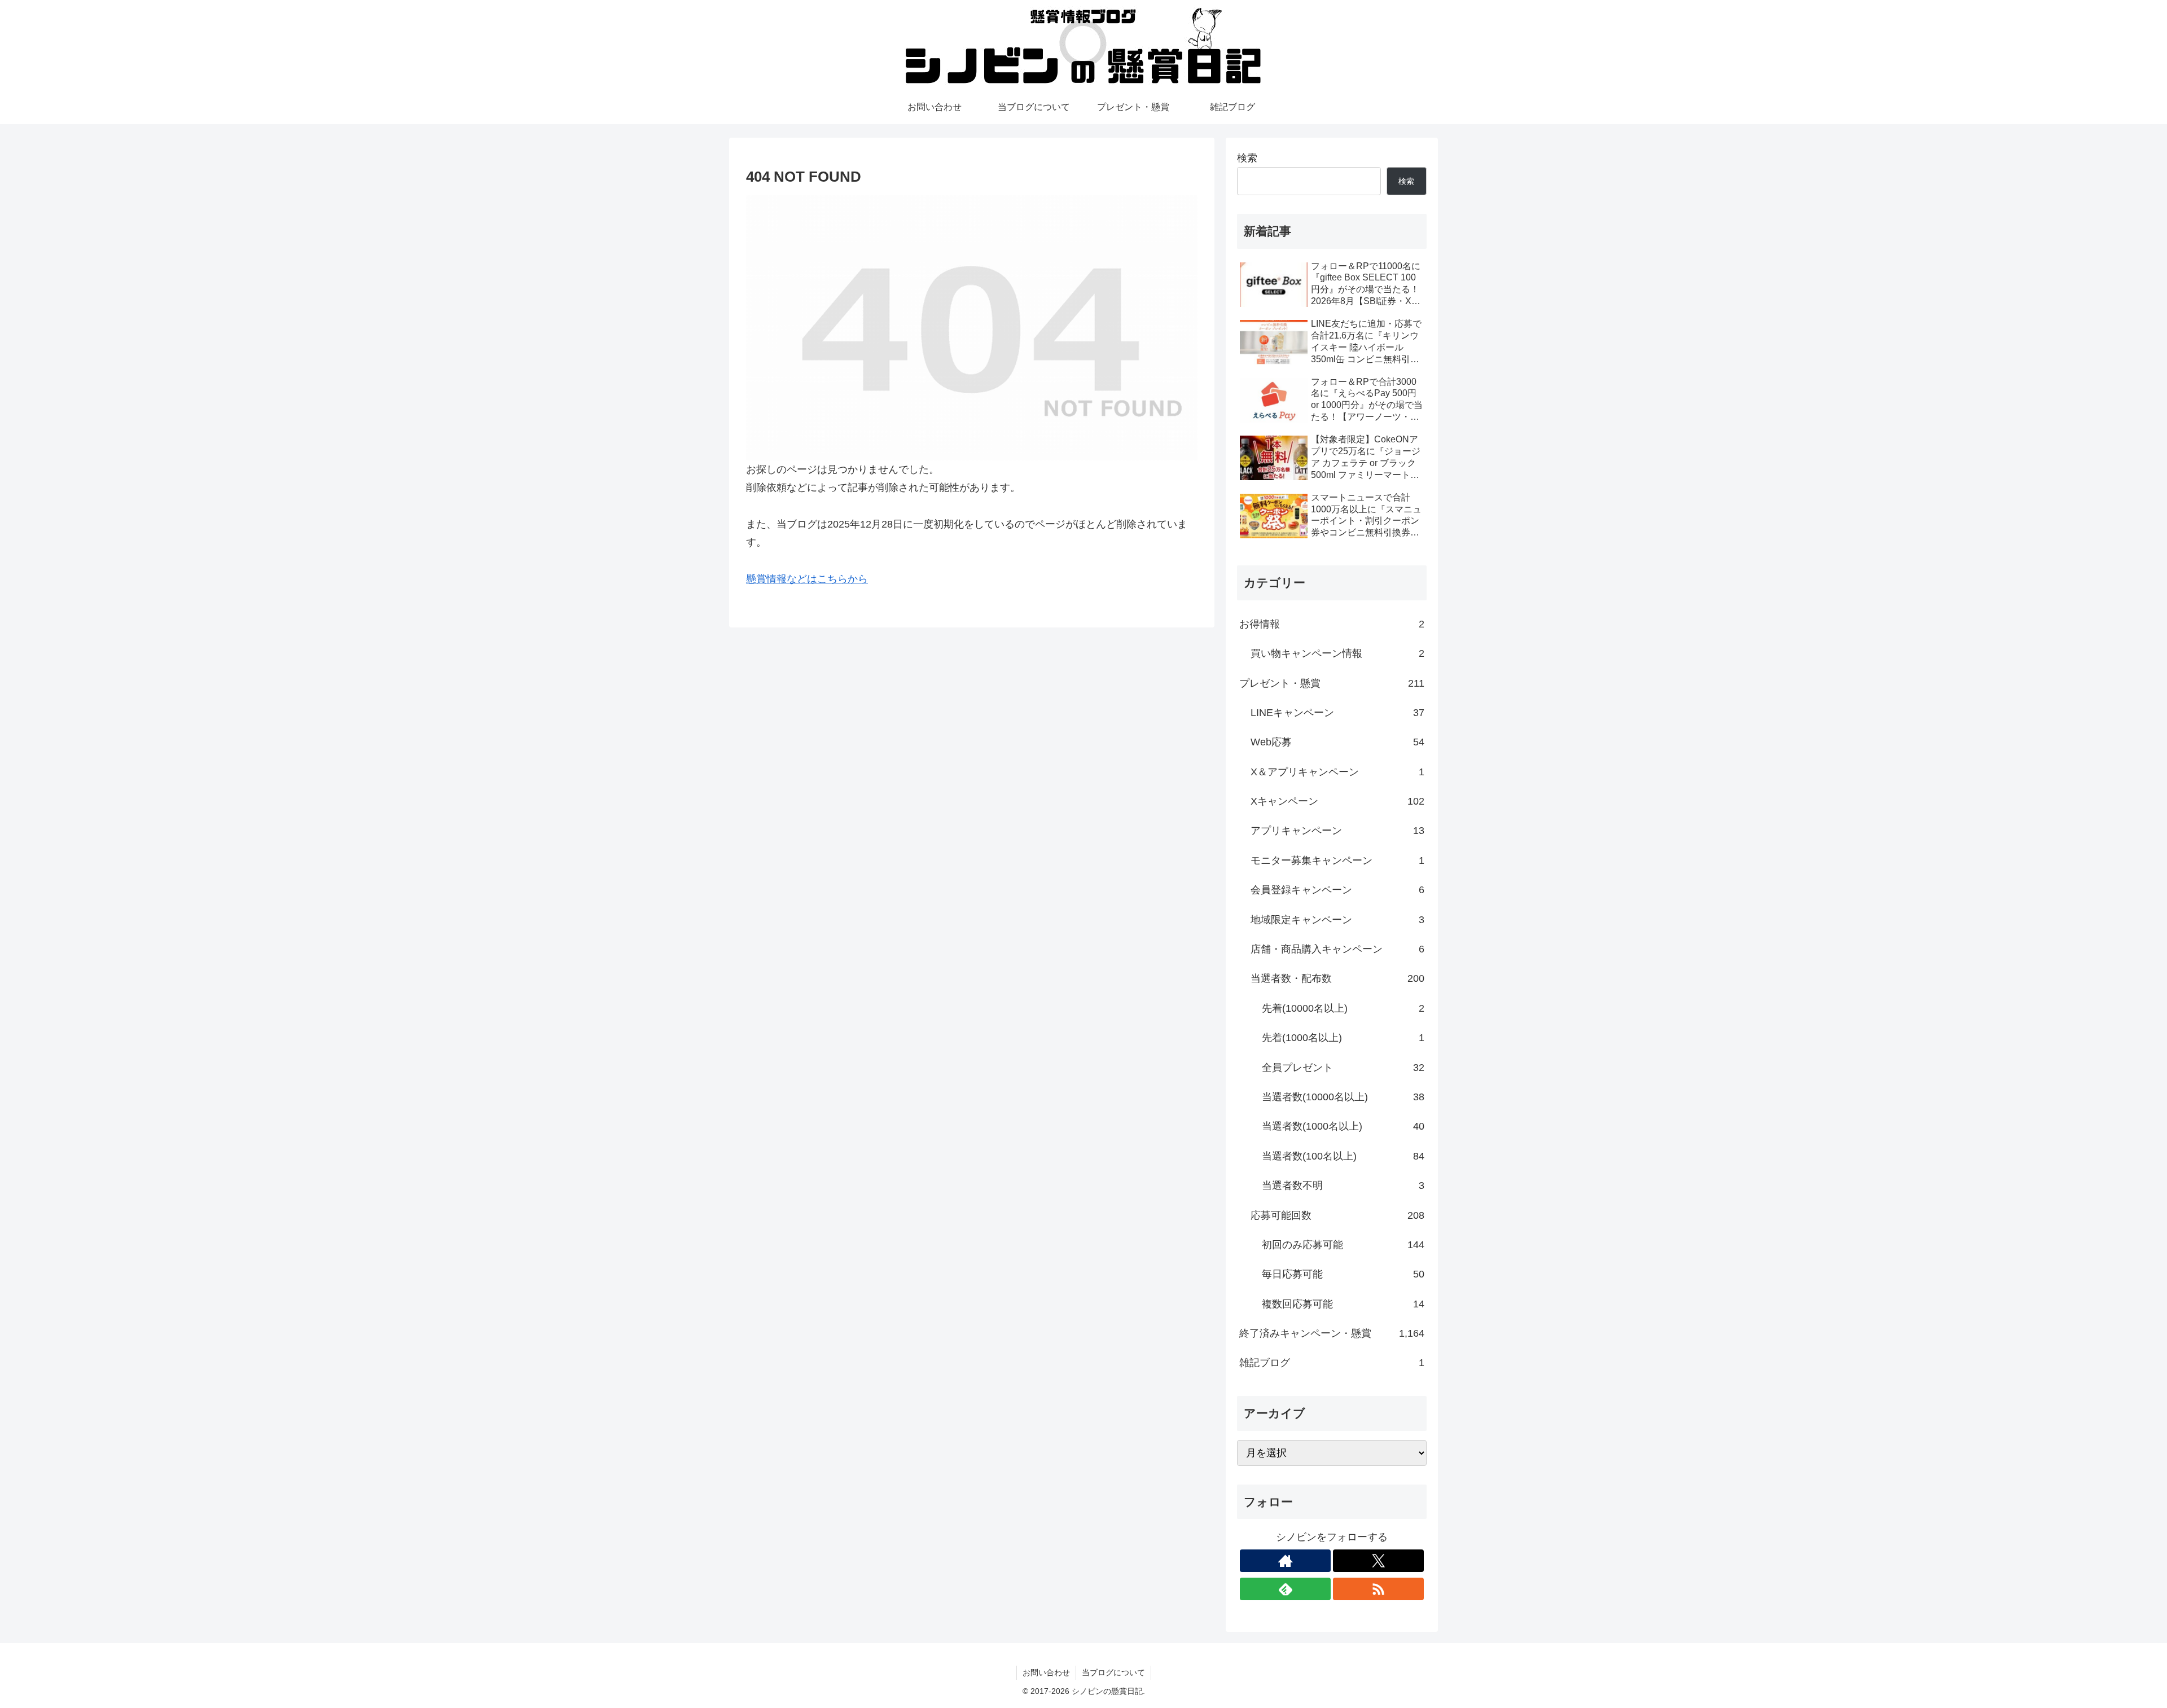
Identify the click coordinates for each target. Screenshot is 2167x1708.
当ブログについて (1113, 1672)
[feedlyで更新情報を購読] (1285, 1589)
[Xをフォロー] (1378, 1561)
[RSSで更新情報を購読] (1378, 1589)
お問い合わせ (1046, 1672)
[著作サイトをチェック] (1285, 1561)
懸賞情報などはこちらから (807, 579)
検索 (1247, 158)
